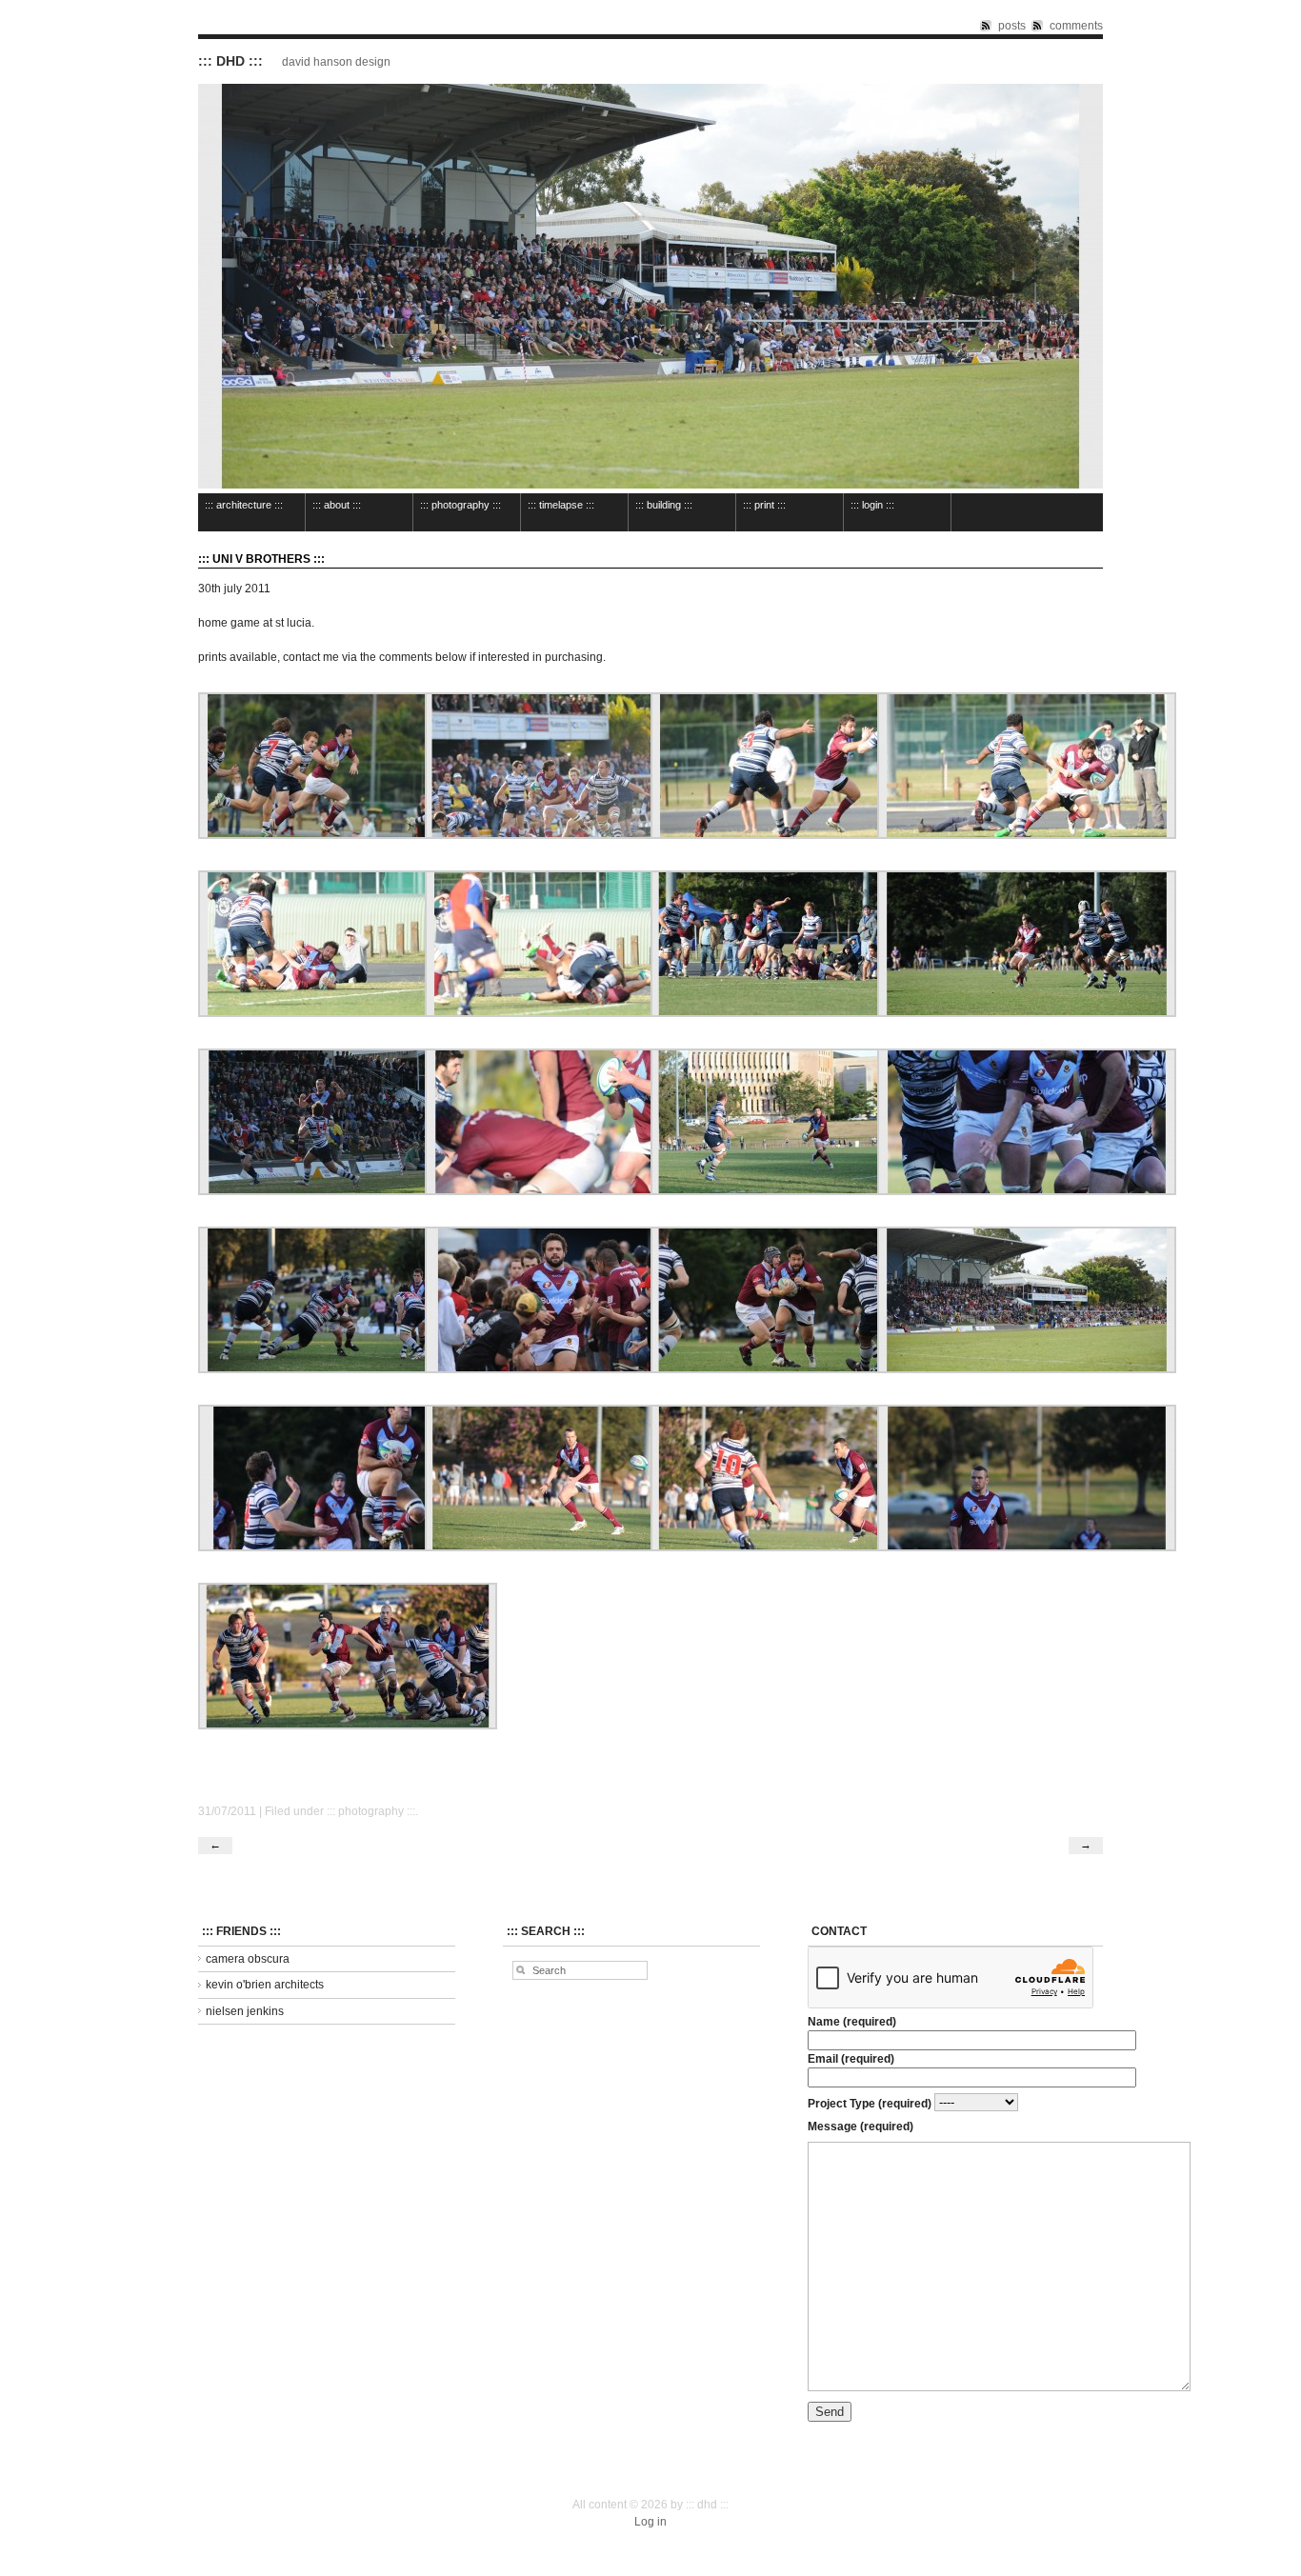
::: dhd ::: (230, 61)
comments (1076, 26)
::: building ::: (664, 505)
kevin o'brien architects (265, 1985)
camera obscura (248, 1959)
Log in (650, 2522)
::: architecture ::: (244, 505)
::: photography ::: (460, 505)
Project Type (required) (871, 2103)
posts (1012, 26)
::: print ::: (764, 505)
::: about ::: (337, 505)
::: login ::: (872, 505)
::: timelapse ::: (561, 505)
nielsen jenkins (245, 2011)
